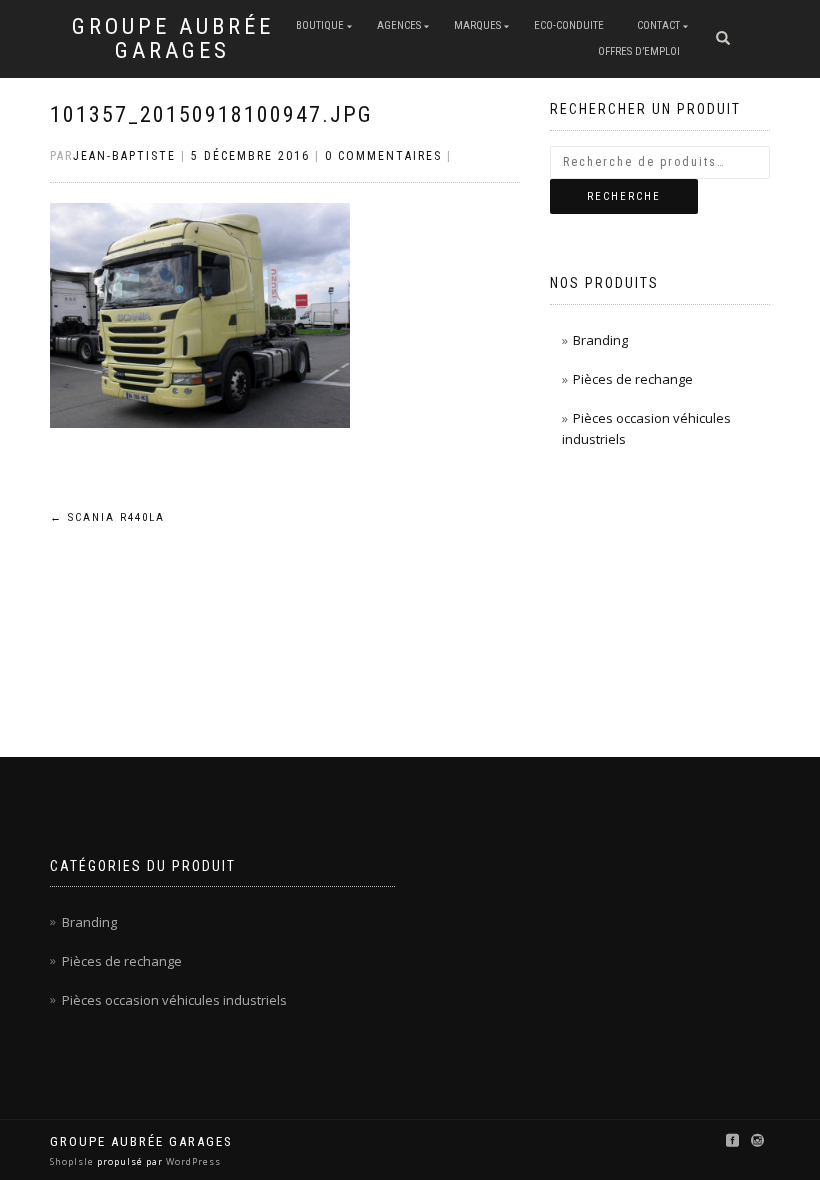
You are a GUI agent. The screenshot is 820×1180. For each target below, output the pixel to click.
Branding (600, 340)
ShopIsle (73, 1161)
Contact (658, 25)
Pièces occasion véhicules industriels (174, 1000)
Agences (399, 25)
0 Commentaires (383, 156)
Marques (477, 25)
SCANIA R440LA (107, 517)
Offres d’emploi (639, 51)
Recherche (624, 196)
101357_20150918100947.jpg (211, 114)
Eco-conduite (569, 25)
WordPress (192, 1161)
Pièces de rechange (633, 379)
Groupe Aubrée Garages (173, 39)
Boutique (320, 25)
